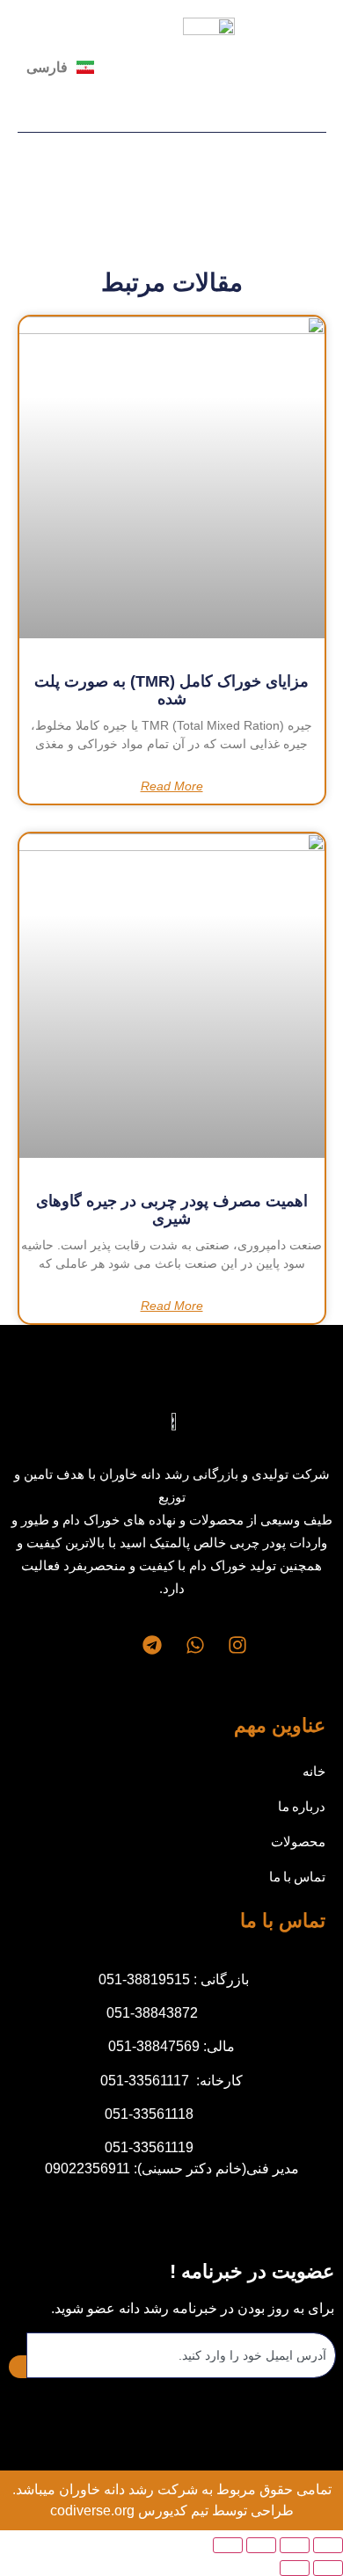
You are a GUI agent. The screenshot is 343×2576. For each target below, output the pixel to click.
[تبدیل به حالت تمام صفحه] (295, 2545)
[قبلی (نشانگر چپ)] (328, 2568)
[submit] (18, 2367)
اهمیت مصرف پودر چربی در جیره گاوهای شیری (172, 1210)
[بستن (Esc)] (228, 2545)
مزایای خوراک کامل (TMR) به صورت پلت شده (171, 690)
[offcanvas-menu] (319, 67)
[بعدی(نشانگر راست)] (295, 2568)
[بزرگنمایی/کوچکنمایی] (328, 2545)
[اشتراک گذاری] (261, 2545)
